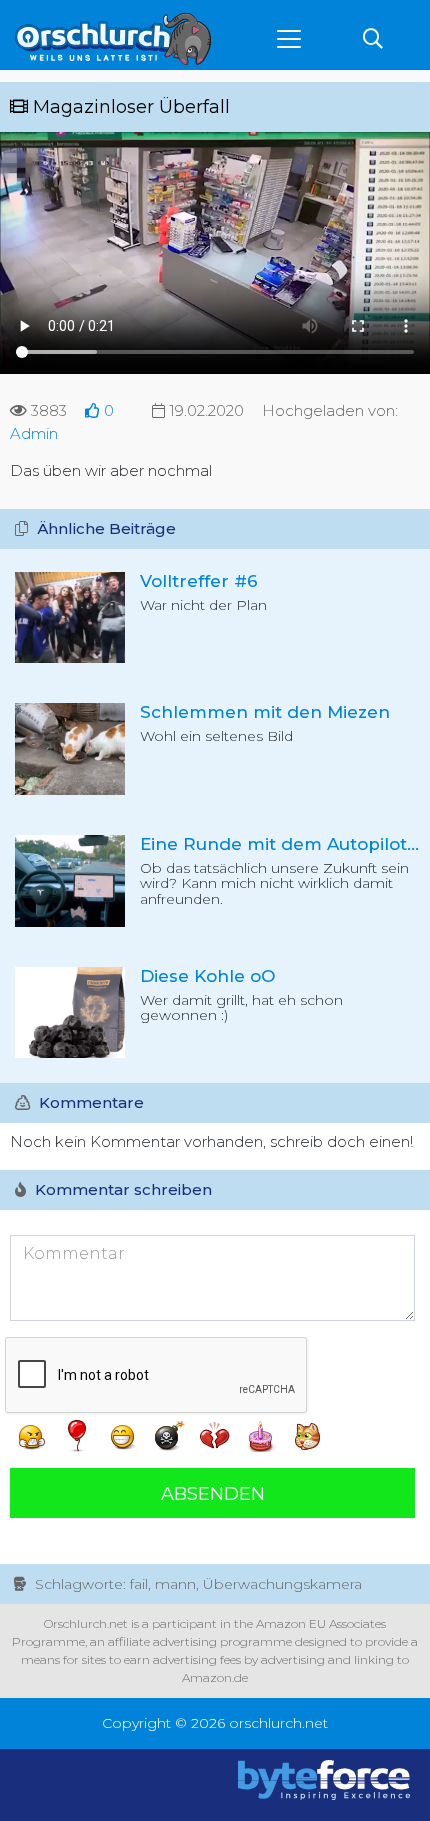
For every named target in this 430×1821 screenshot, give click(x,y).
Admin (34, 433)
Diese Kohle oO (207, 976)
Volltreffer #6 (199, 581)
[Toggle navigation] (289, 39)
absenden (213, 1494)
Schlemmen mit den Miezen (265, 712)
